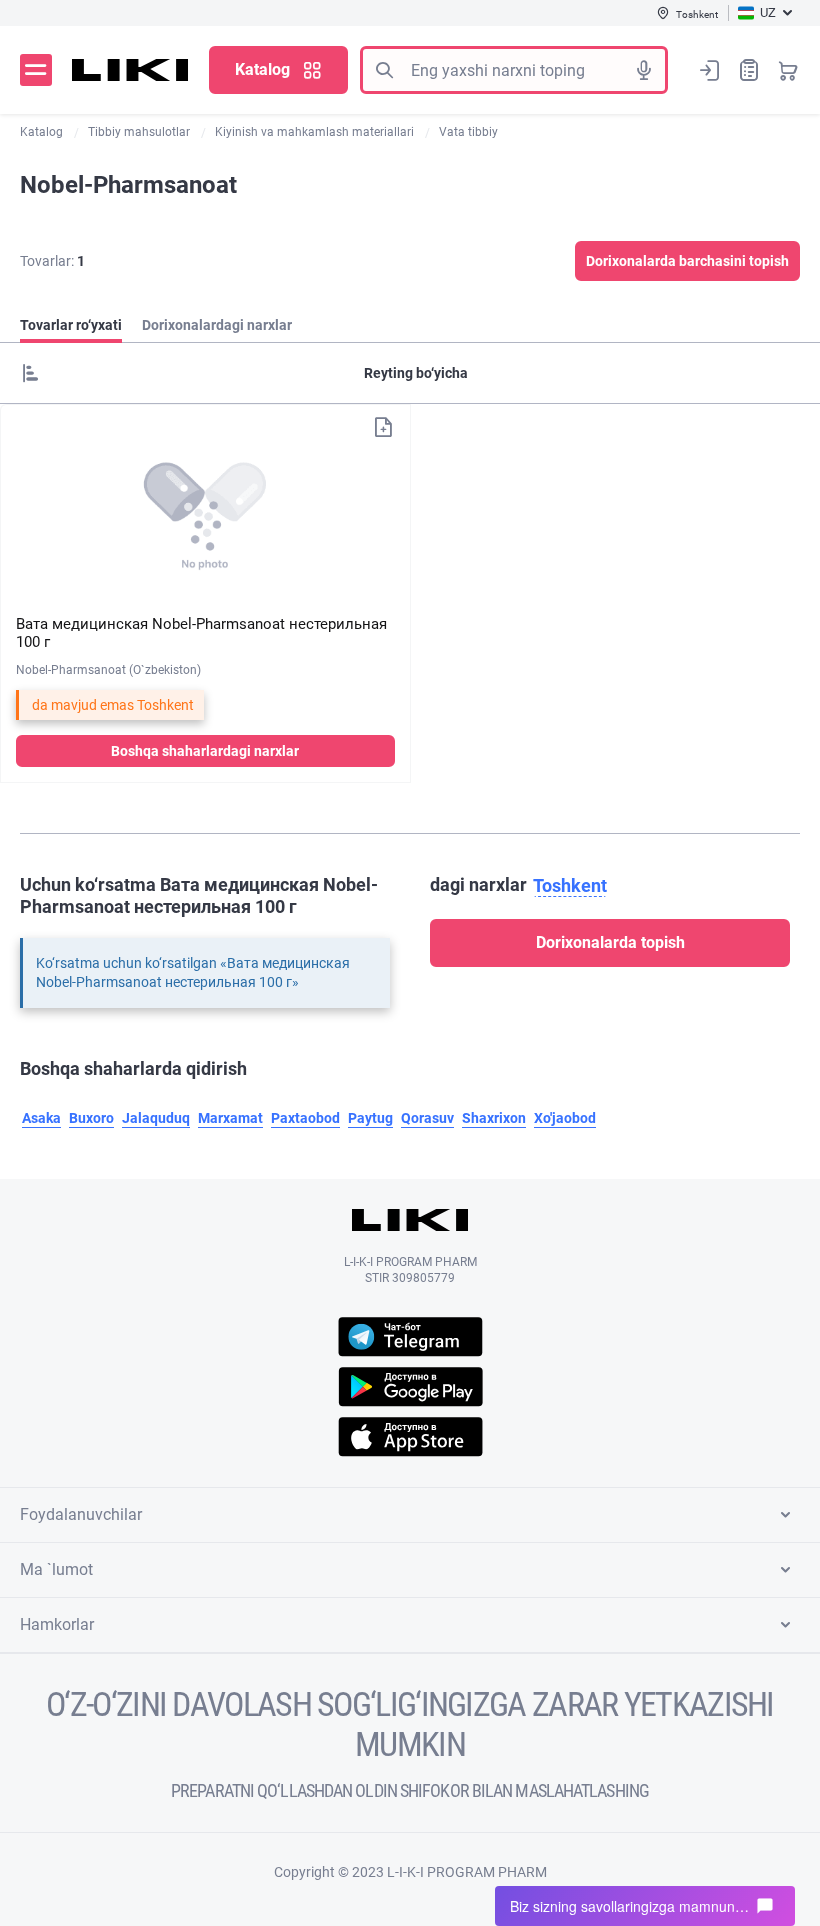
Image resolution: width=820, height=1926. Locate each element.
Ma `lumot (56, 1569)
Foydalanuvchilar (81, 1514)
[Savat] (788, 70)
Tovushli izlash (644, 70)
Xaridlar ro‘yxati (749, 70)
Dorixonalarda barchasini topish (687, 261)
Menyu (36, 70)
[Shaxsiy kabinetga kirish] (710, 70)
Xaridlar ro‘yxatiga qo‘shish (383, 427)
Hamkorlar (57, 1624)
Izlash (384, 70)
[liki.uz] (130, 70)
